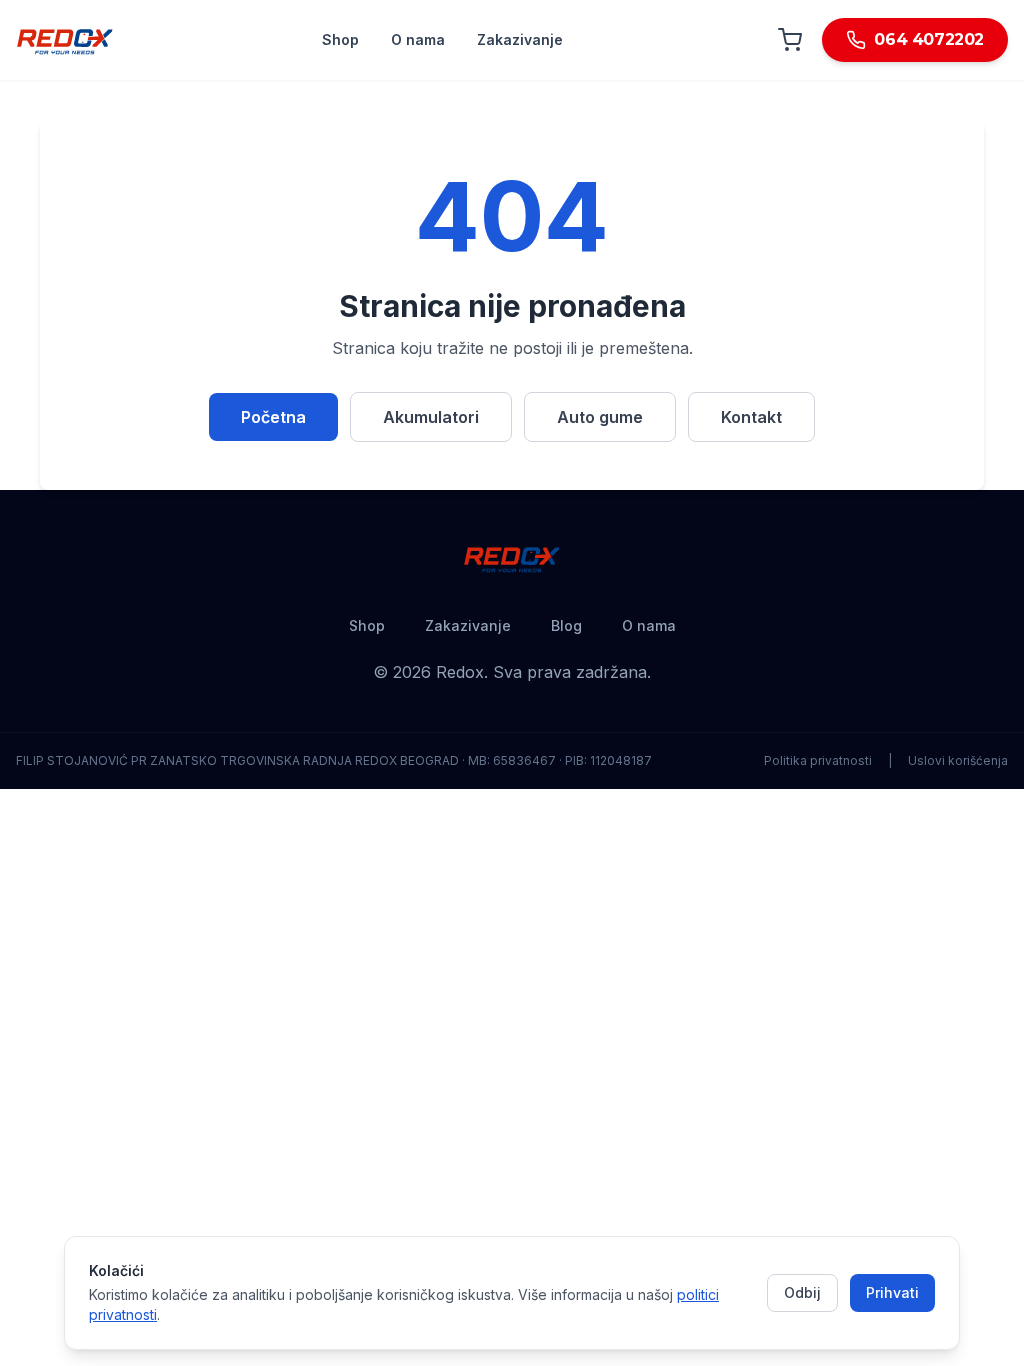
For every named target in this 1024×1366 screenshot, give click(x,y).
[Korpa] (790, 40)
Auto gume (600, 417)
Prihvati (892, 1292)
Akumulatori (431, 417)
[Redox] (65, 40)
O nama (418, 39)
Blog (566, 625)
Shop (340, 39)
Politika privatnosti (818, 760)
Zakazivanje (520, 39)
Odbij (802, 1292)
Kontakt (751, 417)
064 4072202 (929, 39)
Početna (273, 417)
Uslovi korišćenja (958, 760)
